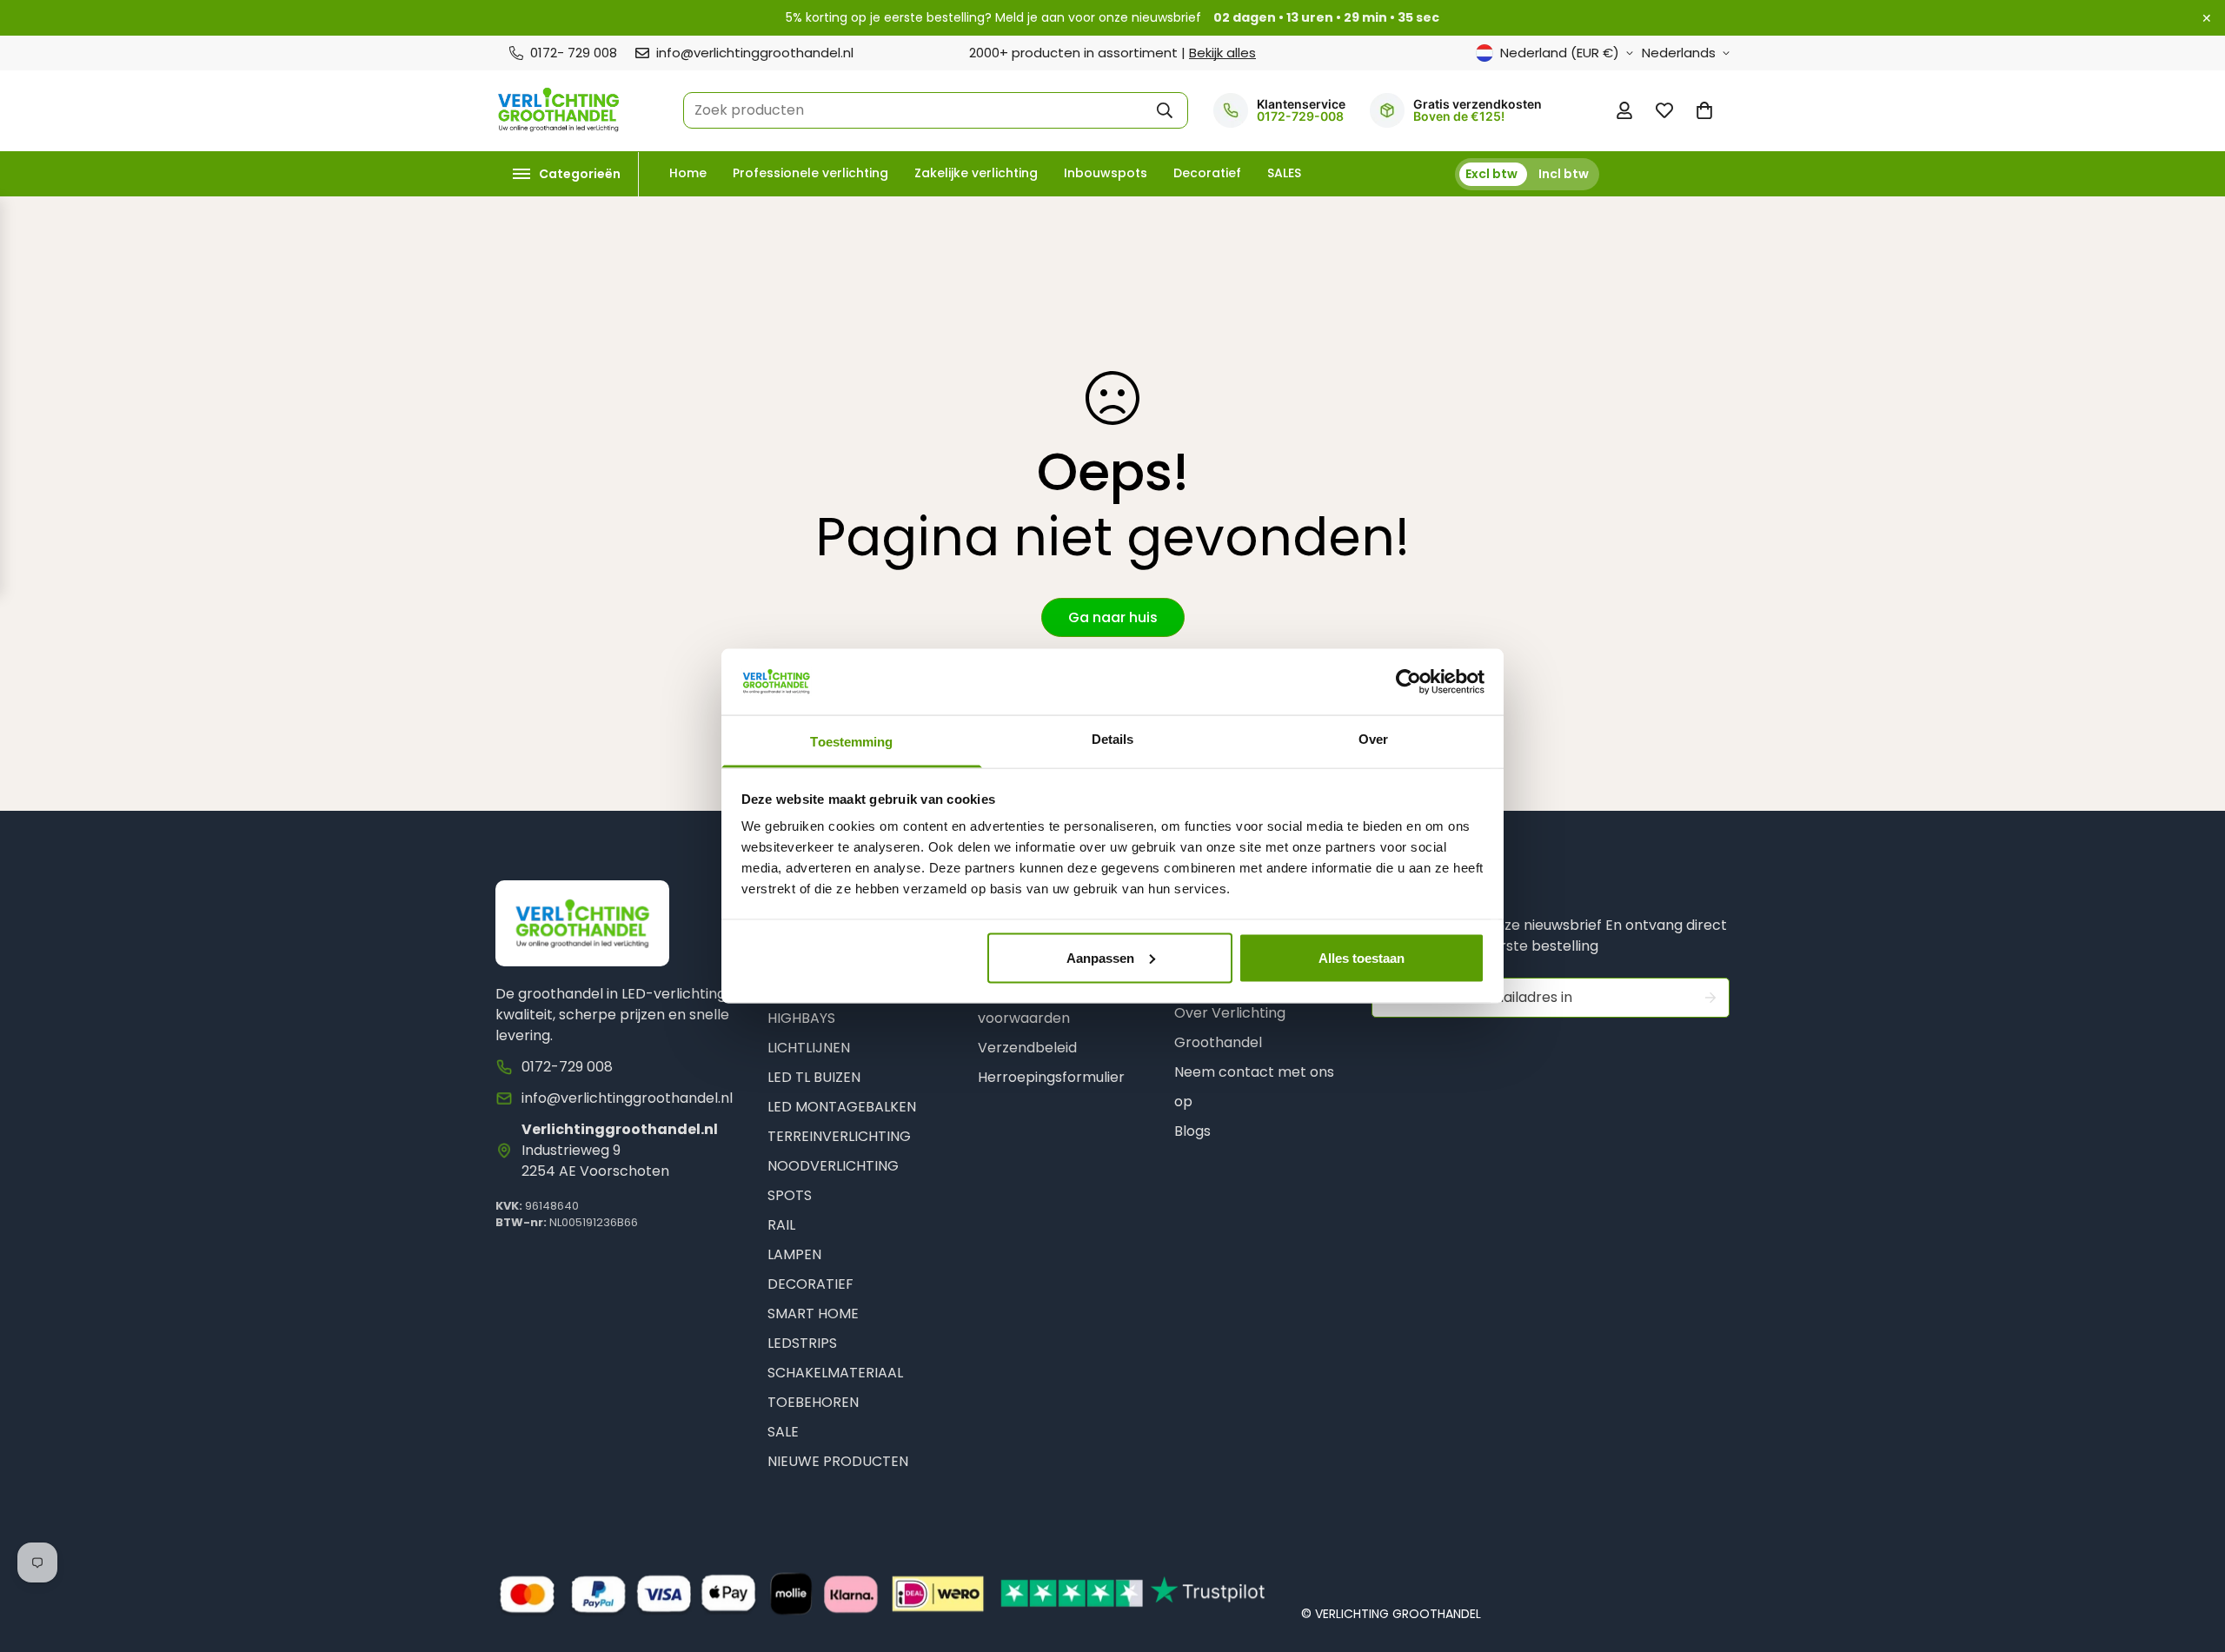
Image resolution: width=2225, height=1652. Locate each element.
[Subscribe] (1710, 998)
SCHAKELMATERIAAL (835, 1373)
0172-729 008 (567, 1067)
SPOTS (790, 1195)
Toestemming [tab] (851, 742)
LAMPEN (794, 1254)
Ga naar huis (1113, 617)
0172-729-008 (1300, 116)
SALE (783, 1432)
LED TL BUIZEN (814, 1077)
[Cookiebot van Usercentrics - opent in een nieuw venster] (1408, 681)
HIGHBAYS (801, 1018)
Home (688, 173)
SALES (1284, 173)
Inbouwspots (1106, 173)
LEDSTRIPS (802, 1343)
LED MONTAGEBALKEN (842, 1107)
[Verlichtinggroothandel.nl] (558, 111)
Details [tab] (1113, 739)
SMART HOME (813, 1314)
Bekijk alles (1222, 53)
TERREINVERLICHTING (839, 1136)
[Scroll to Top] (2191, 1558)
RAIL (781, 1225)
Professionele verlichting (810, 173)
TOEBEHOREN (813, 1402)
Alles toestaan (1362, 957)
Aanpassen (1100, 957)
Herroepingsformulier (1051, 1077)
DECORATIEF (810, 1284)
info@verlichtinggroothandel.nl (627, 1098)
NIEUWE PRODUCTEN (838, 1461)
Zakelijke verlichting (976, 173)
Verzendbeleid (1027, 1048)
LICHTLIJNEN (809, 1048)
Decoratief (1207, 173)
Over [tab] (1373, 739)
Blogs (1192, 1131)
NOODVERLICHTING (833, 1166)
